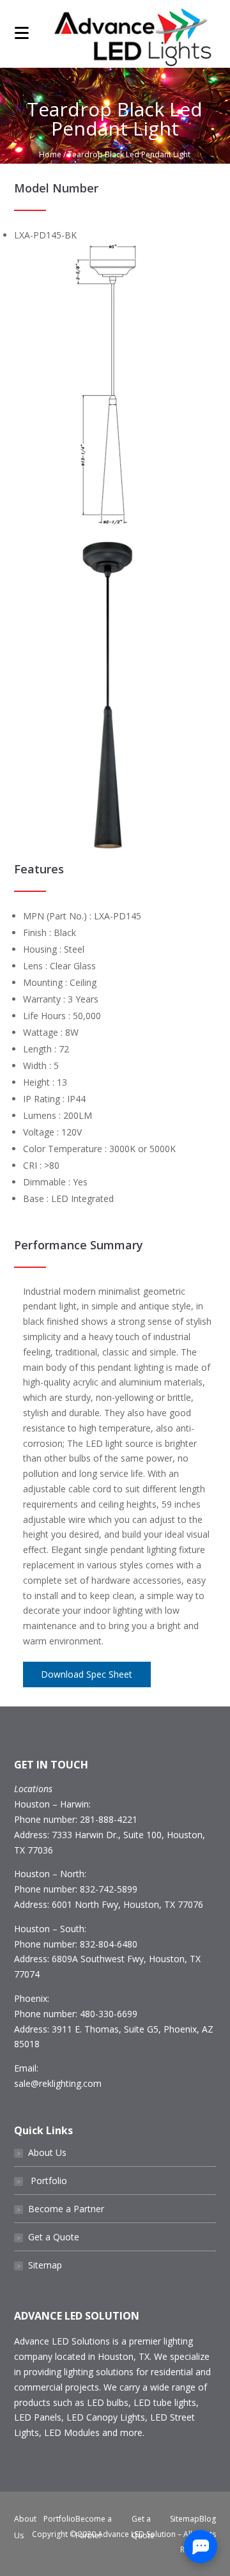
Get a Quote (48, 2237)
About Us (42, 2152)
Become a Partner (60, 2209)
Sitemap (39, 2265)
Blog (208, 2519)
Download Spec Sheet (87, 1674)
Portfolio (42, 2181)
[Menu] (22, 32)
